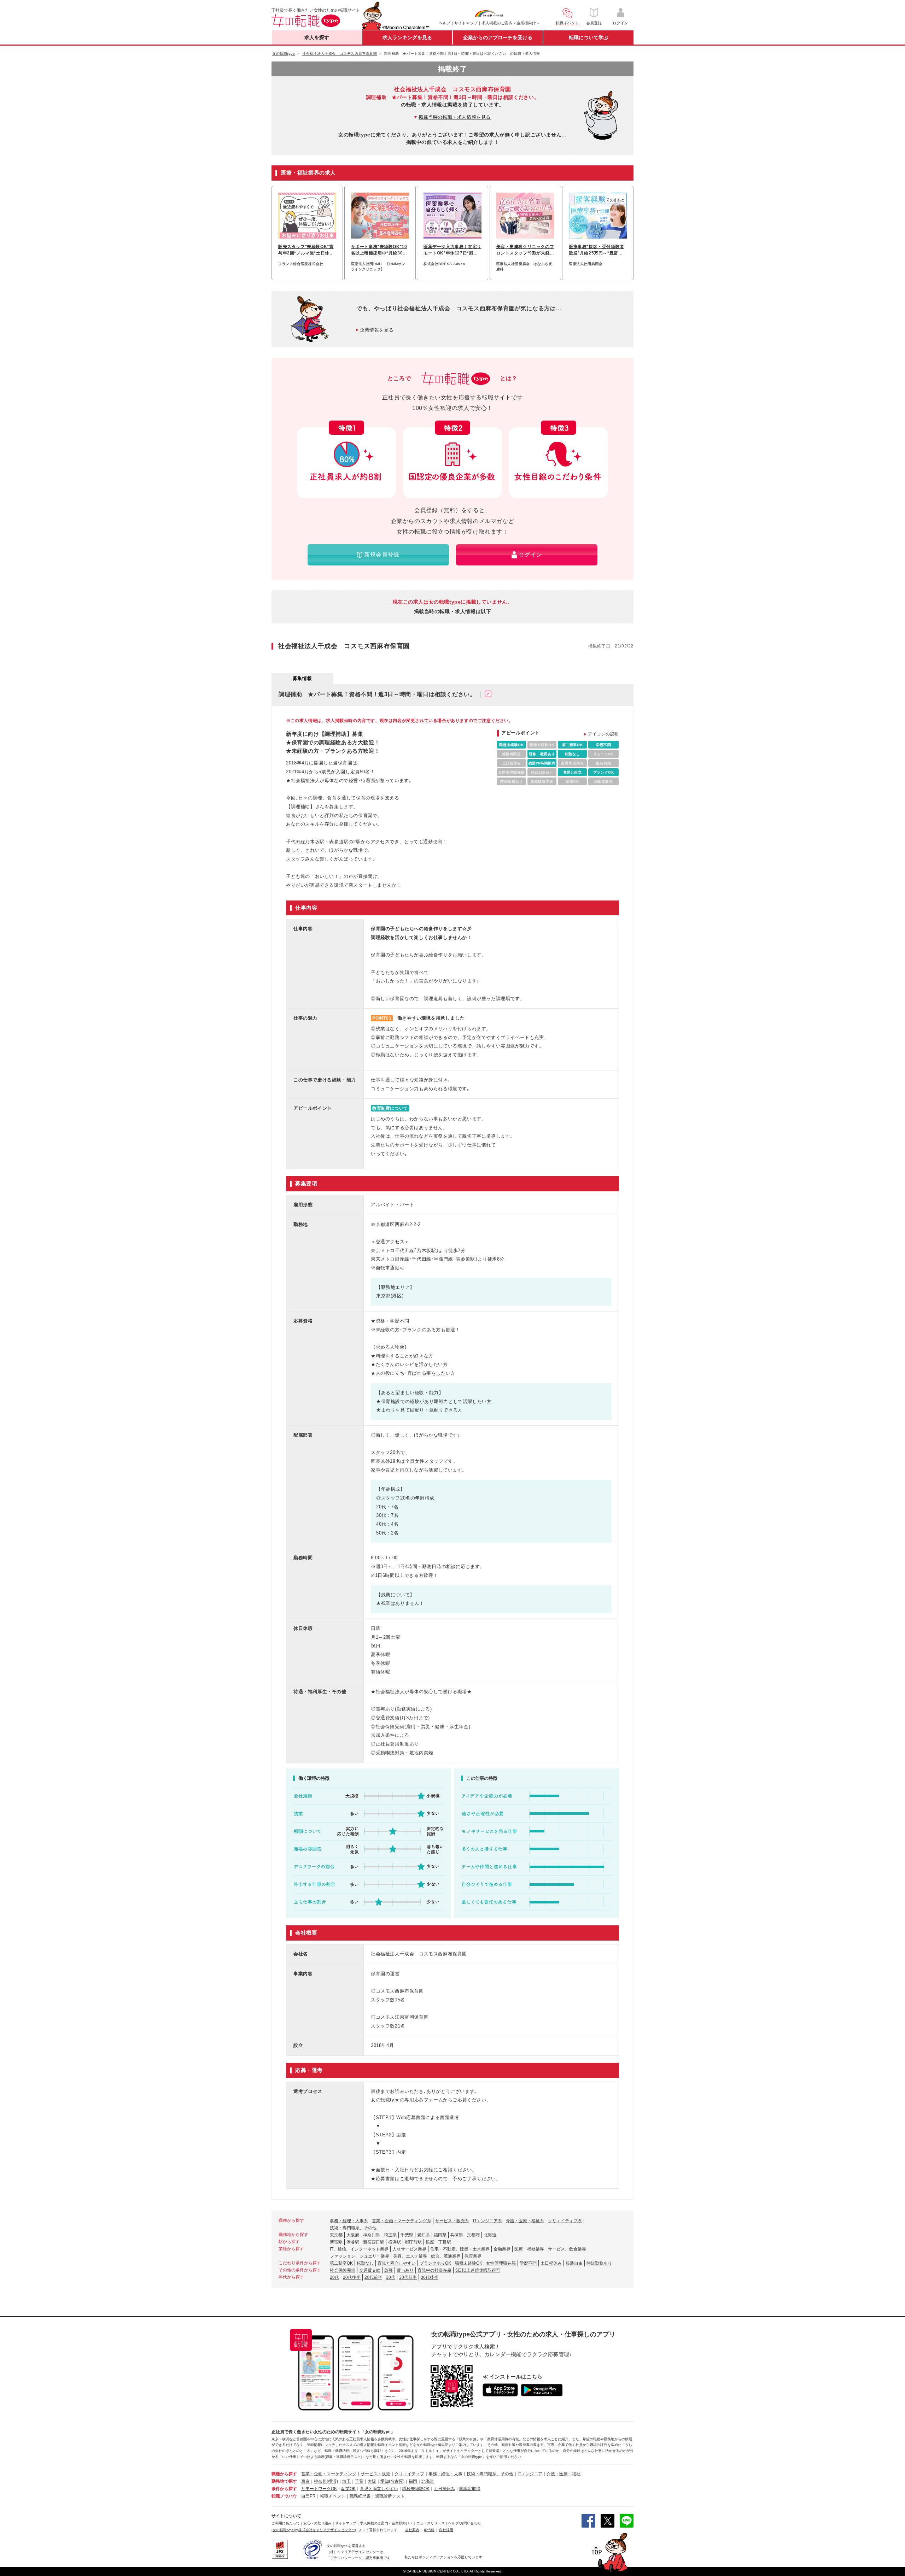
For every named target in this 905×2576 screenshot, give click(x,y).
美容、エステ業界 (410, 2256)
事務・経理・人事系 (349, 2221)
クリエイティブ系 (565, 2221)
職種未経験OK (469, 2263)
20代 (334, 2277)
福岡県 (440, 2235)
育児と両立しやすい (397, 2263)
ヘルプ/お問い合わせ (465, 2523)
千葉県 (407, 2235)
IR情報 (429, 2530)
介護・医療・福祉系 (525, 2221)
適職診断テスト (390, 2496)
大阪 (372, 2481)
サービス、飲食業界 (567, 2249)
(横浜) (332, 2481)
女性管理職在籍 (501, 2263)
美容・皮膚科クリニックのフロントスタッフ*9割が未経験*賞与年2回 (525, 250)
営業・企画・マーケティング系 (402, 2221)
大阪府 (353, 2235)
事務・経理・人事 (445, 2474)
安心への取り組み (317, 2523)
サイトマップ (466, 23)
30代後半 (430, 2277)
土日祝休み (551, 2263)
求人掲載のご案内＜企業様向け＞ (511, 23)
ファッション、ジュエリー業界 (360, 2256)
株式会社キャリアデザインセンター (327, 2530)
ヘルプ (445, 23)
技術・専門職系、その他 (353, 2228)
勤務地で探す (284, 2481)
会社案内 (412, 2530)
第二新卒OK (341, 2263)
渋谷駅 (353, 2242)
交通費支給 (370, 2270)
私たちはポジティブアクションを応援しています (443, 2557)
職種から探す (284, 2474)
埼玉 (346, 2481)
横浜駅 (395, 2242)
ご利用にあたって (286, 2523)
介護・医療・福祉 (564, 2474)
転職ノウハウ (284, 2496)
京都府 (473, 2235)
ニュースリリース (431, 2523)
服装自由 (574, 2263)
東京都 (336, 2235)
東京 (305, 2481)
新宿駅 (336, 2242)
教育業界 (473, 2256)
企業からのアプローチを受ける (498, 37)
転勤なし (365, 2263)
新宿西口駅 (374, 2242)
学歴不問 (528, 2263)
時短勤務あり (599, 2263)
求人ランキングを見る (407, 37)
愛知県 (424, 2235)
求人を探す (317, 37)
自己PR (308, 2496)
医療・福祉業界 (529, 2249)
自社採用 (446, 2530)
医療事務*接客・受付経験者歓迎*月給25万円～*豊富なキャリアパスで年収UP (597, 250)
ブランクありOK (435, 2263)
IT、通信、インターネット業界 (359, 2249)
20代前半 (373, 2277)
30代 (391, 2277)
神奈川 (320, 2481)
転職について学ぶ (589, 37)
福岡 (413, 2481)
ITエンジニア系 (487, 2221)
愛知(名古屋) (392, 2481)
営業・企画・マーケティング (329, 2474)
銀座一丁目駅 (438, 2242)
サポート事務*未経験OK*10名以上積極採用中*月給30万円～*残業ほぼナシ (379, 250)
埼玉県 (390, 2235)
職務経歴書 (360, 2496)
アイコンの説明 (603, 734)
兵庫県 (457, 2235)
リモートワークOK (319, 2489)
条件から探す (284, 2489)
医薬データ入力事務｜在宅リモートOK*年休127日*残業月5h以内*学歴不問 (452, 250)
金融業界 (502, 2249)
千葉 (359, 2481)
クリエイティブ (409, 2474)
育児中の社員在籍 (434, 2270)
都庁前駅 (413, 2242)
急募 (389, 2270)
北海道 (490, 2235)
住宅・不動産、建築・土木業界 (460, 2249)
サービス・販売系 (452, 2221)
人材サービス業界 (409, 2249)
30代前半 (408, 2277)
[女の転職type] (283, 2530)
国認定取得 (470, 2489)
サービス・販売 (375, 2474)
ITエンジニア (530, 2474)
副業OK (348, 2489)
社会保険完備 (343, 2270)
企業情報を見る (377, 330)
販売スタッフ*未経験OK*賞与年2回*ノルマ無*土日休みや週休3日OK (306, 250)
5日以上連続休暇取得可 (478, 2270)
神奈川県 (372, 2235)
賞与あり (405, 2270)
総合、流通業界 (446, 2256)
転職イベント (333, 2496)
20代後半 (352, 2277)
